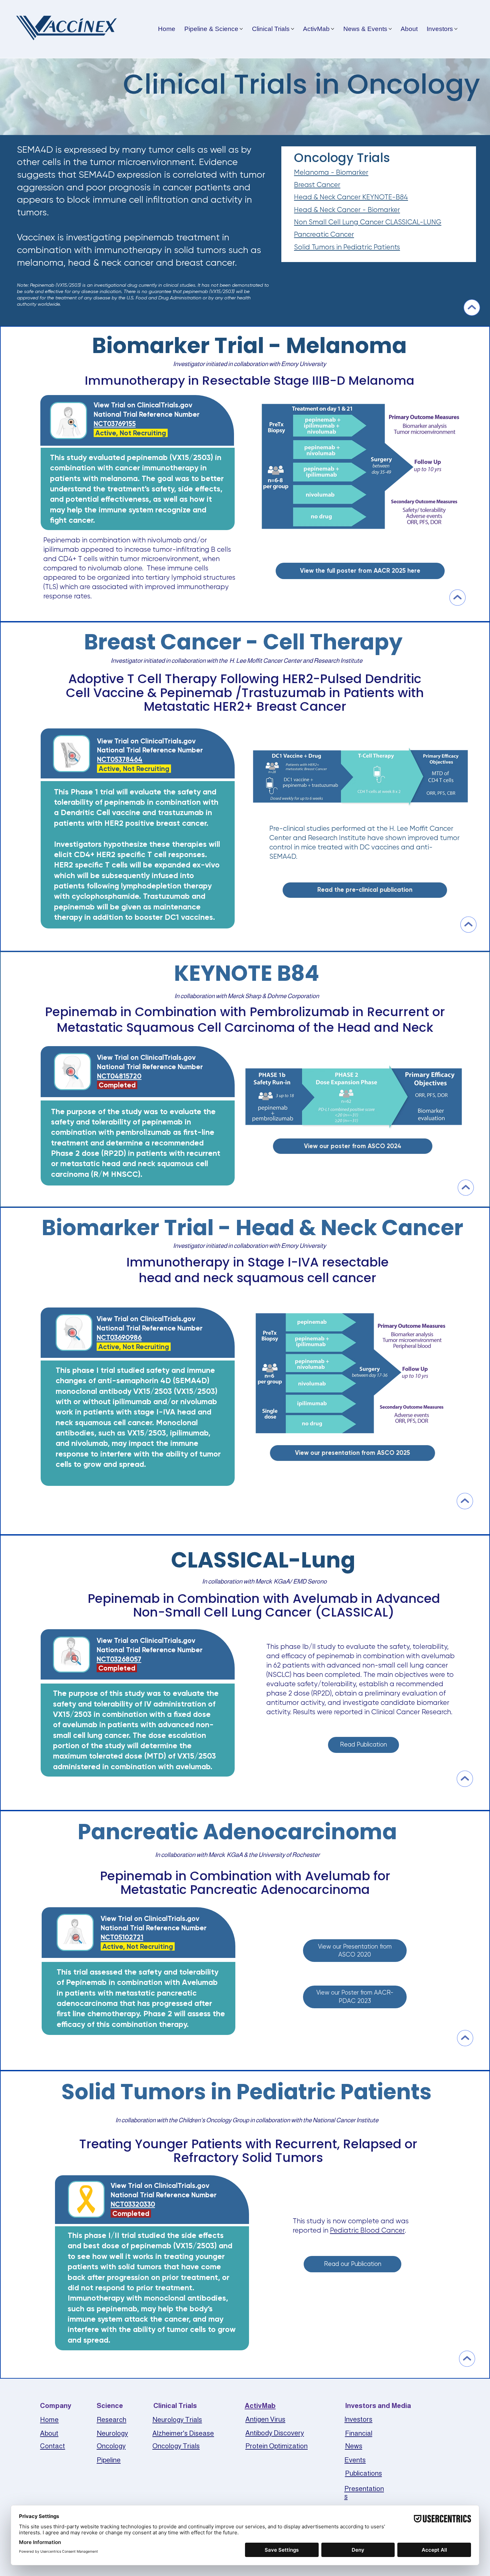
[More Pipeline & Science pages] (241, 29)
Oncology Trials (176, 2446)
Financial (359, 2433)
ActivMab (260, 2405)
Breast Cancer (317, 185)
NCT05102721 (122, 1937)
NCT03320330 (133, 2204)
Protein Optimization (276, 2446)
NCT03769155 (115, 424)
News (354, 2446)
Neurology (112, 2433)
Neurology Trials (177, 2419)
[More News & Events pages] (390, 29)
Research (111, 2419)
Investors (358, 2419)
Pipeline (109, 2460)
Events (355, 2460)
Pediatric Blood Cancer (367, 2230)
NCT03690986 (119, 1337)
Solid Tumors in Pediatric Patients (347, 247)
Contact (52, 2446)
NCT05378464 (120, 759)
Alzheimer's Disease (183, 2433)
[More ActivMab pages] (332, 29)
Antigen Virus (265, 2419)
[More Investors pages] (456, 29)
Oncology (111, 2446)
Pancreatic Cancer (324, 234)
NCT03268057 (119, 1659)
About (49, 2433)
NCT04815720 (119, 1076)
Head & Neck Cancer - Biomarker (347, 210)
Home (49, 2419)
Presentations (364, 2492)
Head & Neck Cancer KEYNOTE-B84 (351, 197)
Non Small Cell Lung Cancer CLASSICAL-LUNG (368, 222)
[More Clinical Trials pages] (292, 29)
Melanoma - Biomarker (331, 172)
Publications (363, 2473)
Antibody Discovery (275, 2433)
